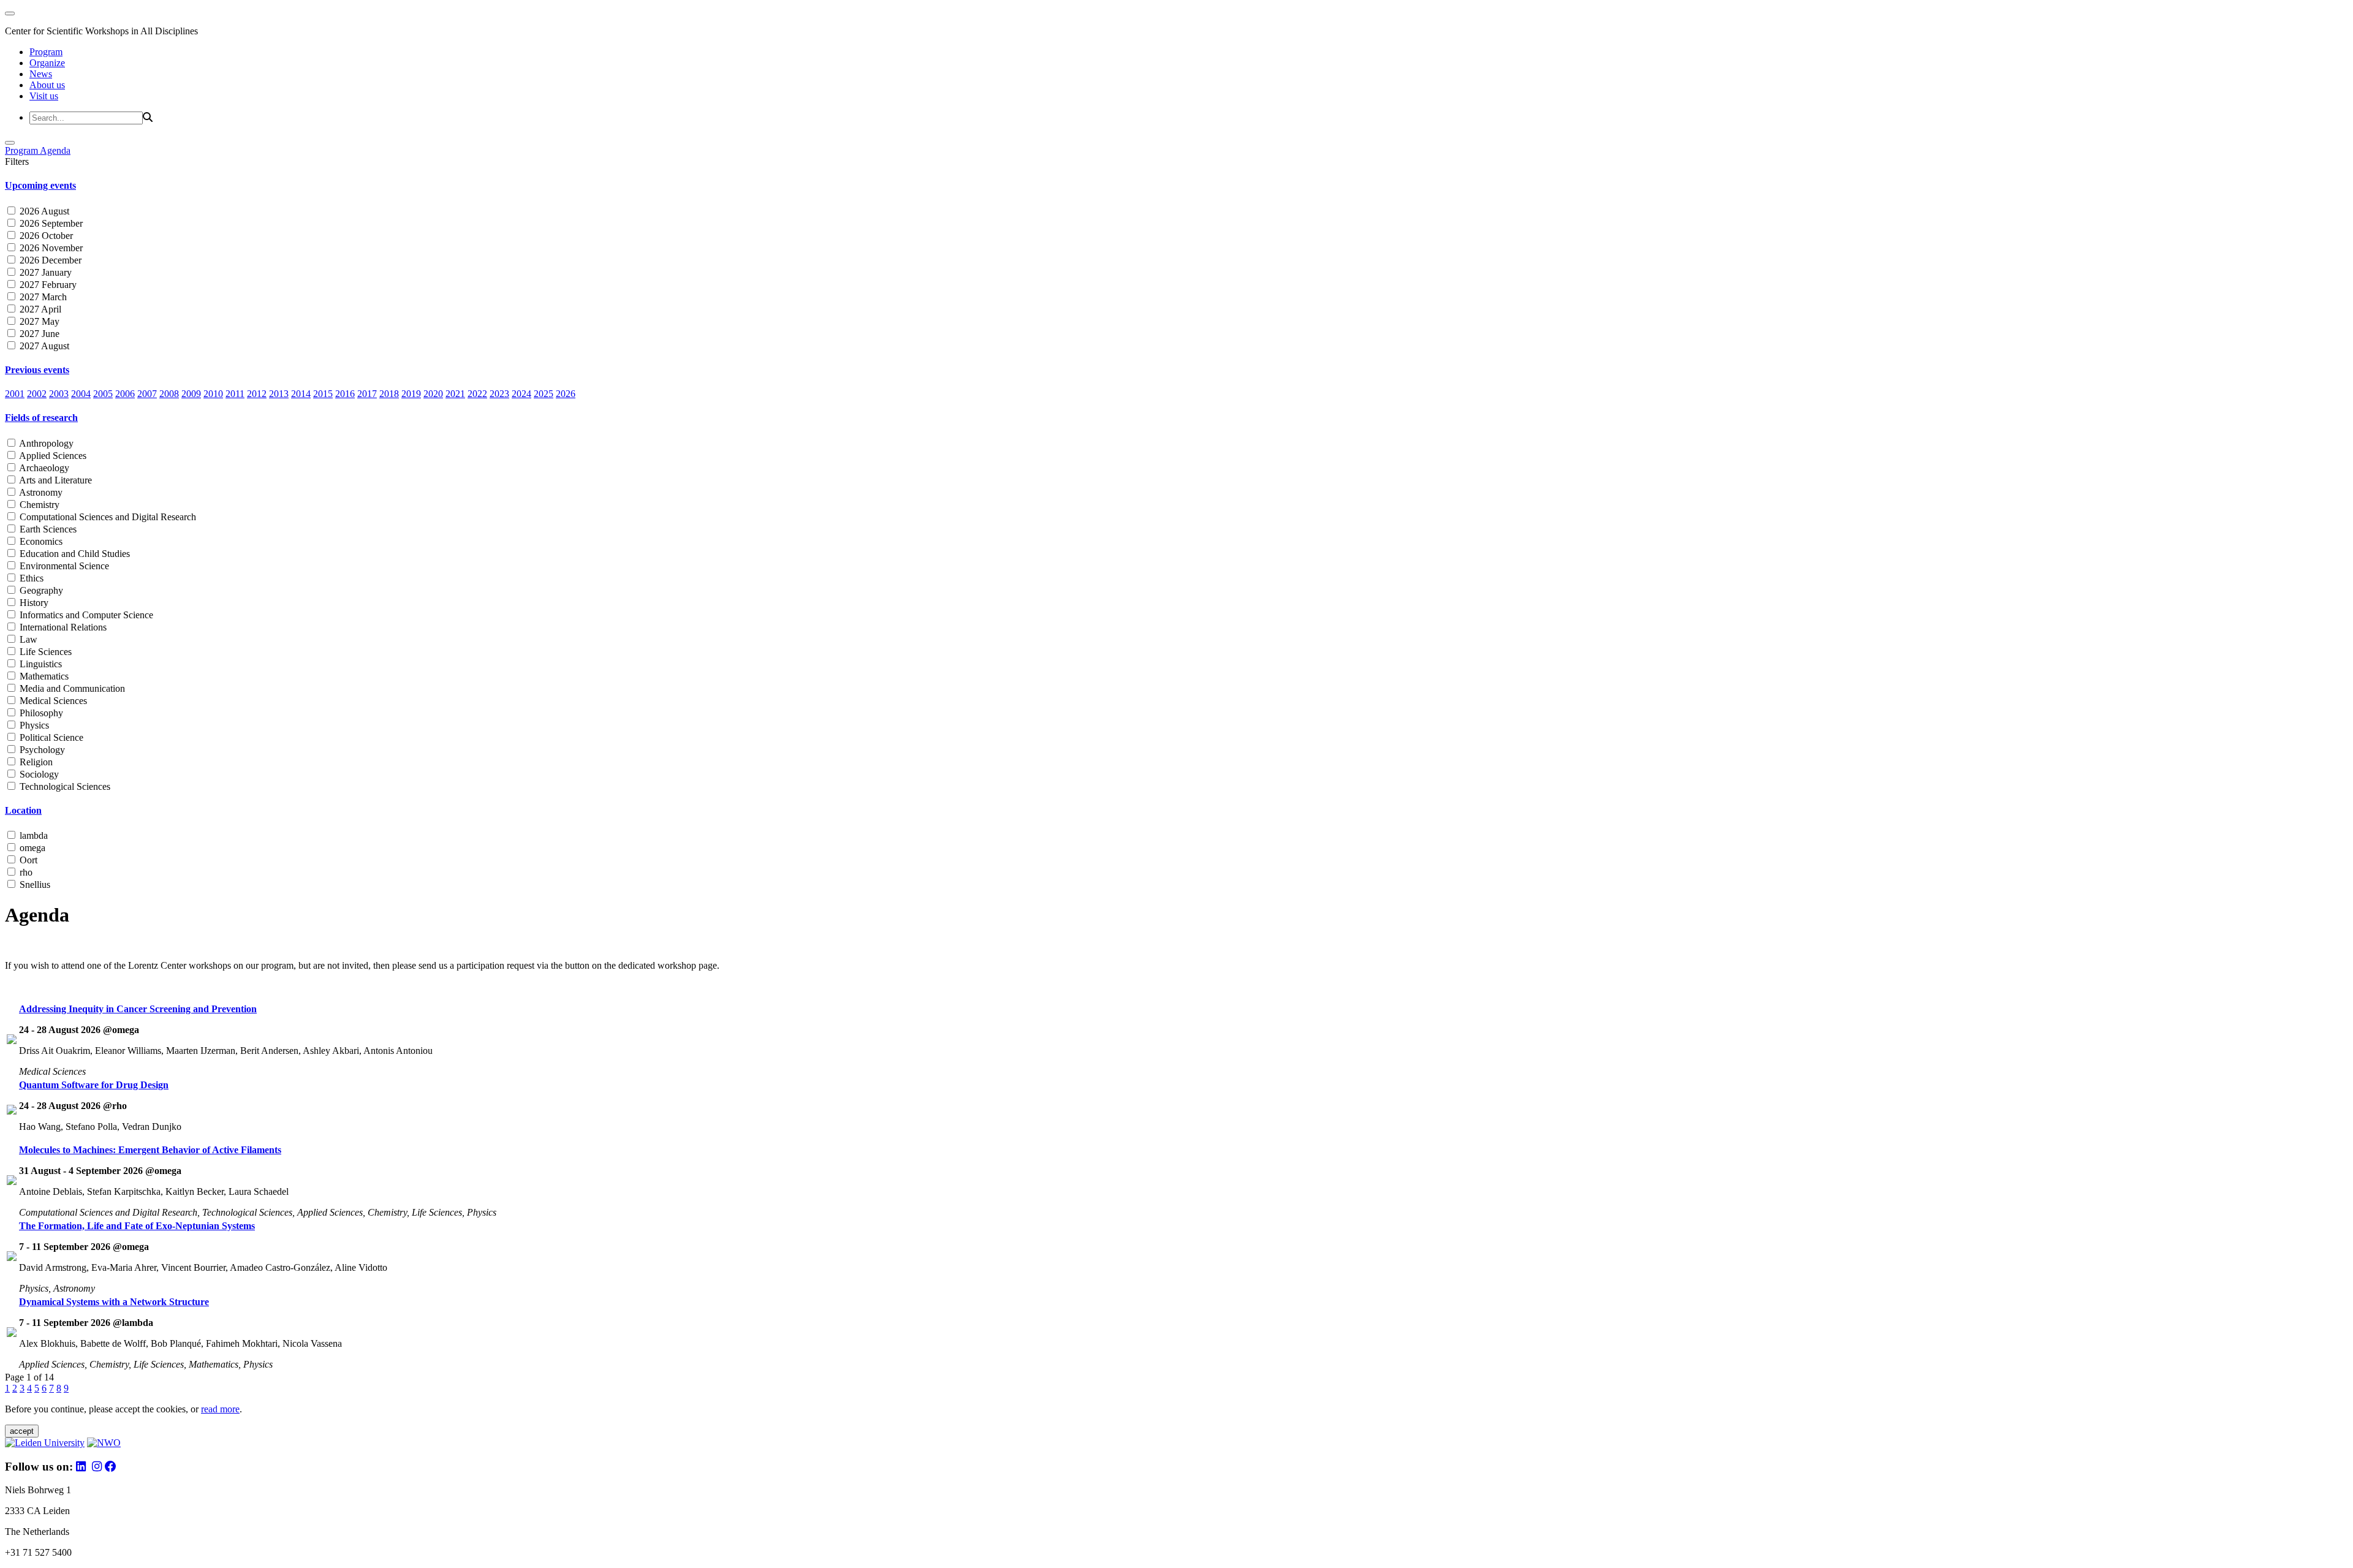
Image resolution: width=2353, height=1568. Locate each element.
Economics (40, 541)
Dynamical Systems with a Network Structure (114, 1302)
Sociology (38, 774)
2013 (279, 394)
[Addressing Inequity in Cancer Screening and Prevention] (12, 1041)
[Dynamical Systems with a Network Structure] (12, 1334)
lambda (32, 835)
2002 (37, 394)
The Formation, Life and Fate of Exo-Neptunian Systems (137, 1226)
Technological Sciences (64, 786)
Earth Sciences (47, 529)
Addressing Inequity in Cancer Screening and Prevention (138, 1009)
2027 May (38, 321)
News (41, 74)
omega (31, 848)
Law (27, 639)
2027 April (39, 309)
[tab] (1176, 186)
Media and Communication (71, 688)
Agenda (55, 150)
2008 (169, 394)
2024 (521, 394)
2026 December (49, 260)
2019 (411, 394)
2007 (147, 394)
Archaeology (43, 468)
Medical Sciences (52, 701)
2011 (235, 394)
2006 (125, 394)
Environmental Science (63, 566)
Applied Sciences (52, 456)
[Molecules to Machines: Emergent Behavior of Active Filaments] (12, 1182)
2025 (544, 394)
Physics (33, 725)
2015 (323, 394)
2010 (213, 394)
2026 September (50, 223)
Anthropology (45, 443)
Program (46, 52)
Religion (35, 762)
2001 (15, 394)
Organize (47, 63)
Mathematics (43, 676)
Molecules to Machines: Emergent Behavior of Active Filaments (150, 1150)
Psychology (41, 750)
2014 (301, 394)
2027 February (47, 285)
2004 (81, 394)
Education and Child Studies (74, 554)
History (33, 603)
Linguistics (40, 664)
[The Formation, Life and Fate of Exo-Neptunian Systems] (12, 1258)
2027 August (43, 346)
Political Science (50, 737)
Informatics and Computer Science (85, 615)
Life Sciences (44, 652)
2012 (257, 394)
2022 (477, 394)
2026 (566, 394)
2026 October (45, 236)
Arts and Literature (55, 480)
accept (22, 1431)
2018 (389, 394)
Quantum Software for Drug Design (94, 1085)
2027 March (42, 297)
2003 (59, 394)
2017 (367, 394)
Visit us (44, 96)
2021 (455, 394)
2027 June (38, 334)
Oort (27, 860)
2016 (345, 394)
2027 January (44, 272)
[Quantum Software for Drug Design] (12, 1111)
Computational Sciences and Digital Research (107, 517)
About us (47, 85)
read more (220, 1409)
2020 (433, 394)
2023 (499, 394)
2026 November (50, 248)
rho (25, 872)
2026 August (43, 211)
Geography (40, 590)
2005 (103, 394)
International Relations (62, 627)
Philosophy (40, 713)
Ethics (30, 578)
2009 (191, 394)
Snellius (34, 884)
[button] (1176, 186)
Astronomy (40, 492)
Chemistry (38, 505)
